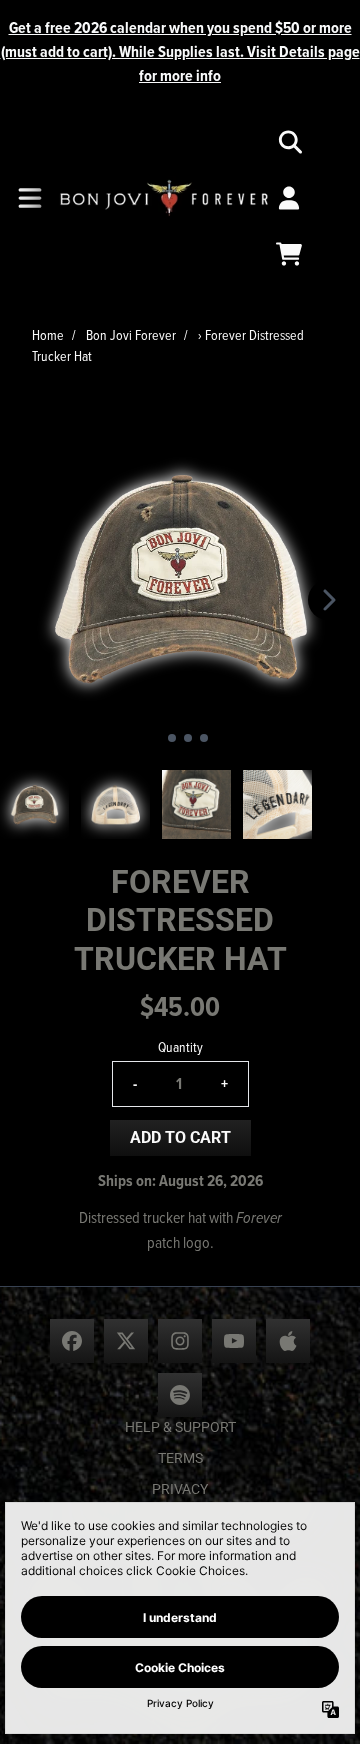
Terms (180, 1458)
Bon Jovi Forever (131, 334)
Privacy (180, 1489)
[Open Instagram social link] (180, 1341)
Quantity (180, 1046)
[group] (34, 804)
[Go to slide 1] (156, 738)
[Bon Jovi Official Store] (164, 198)
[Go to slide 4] (204, 738)
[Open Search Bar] (289, 142)
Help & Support (180, 1427)
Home (48, 334)
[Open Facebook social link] (72, 1341)
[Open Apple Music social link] (288, 1341)
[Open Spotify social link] (180, 1395)
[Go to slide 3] (188, 738)
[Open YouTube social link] (234, 1341)
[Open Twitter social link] (126, 1341)
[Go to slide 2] (172, 738)
